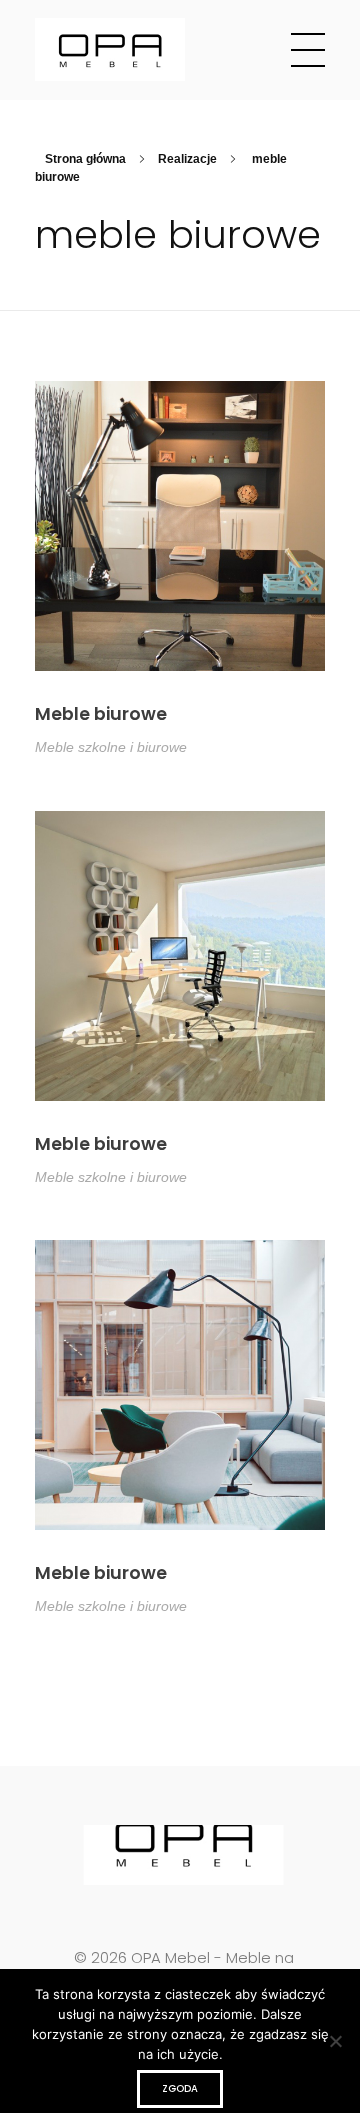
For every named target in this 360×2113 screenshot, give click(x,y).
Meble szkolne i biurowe (111, 747)
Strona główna (85, 159)
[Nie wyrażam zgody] (335, 2041)
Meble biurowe (101, 714)
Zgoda (180, 2088)
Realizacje (187, 159)
